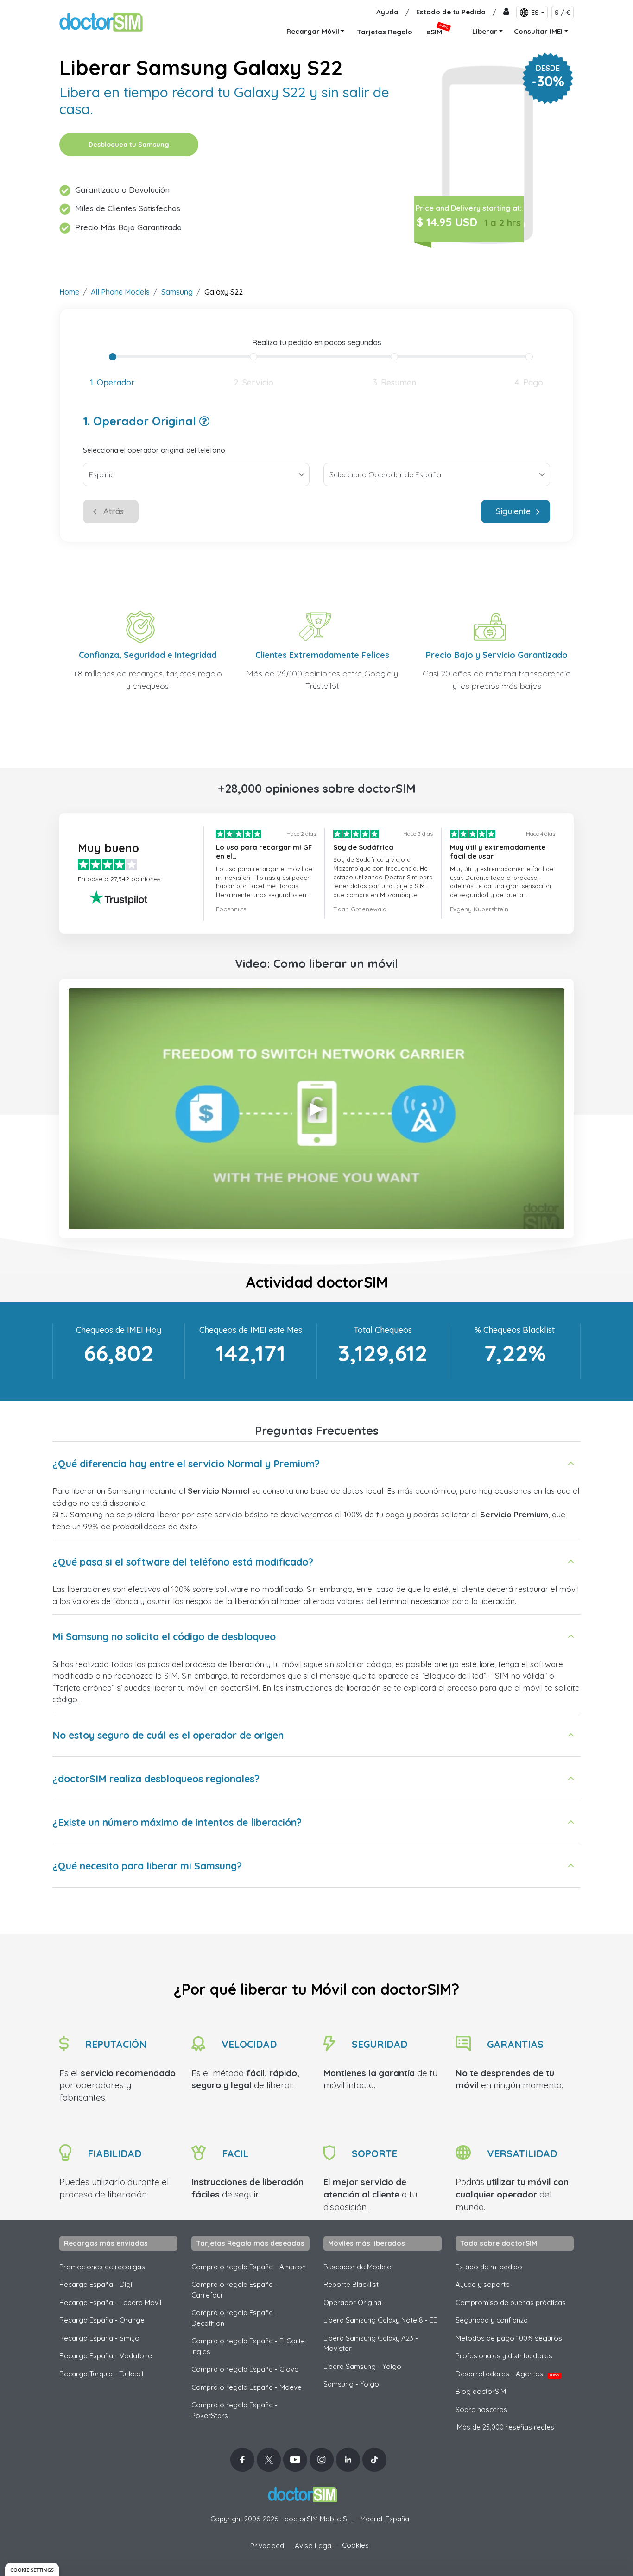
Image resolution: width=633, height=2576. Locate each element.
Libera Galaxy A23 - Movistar (371, 2343)
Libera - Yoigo (362, 2366)
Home (69, 292)
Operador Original (353, 2302)
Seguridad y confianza (492, 2320)
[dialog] (32, 2569)
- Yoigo (351, 2384)
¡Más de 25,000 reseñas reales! (506, 2427)
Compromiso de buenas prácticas (511, 2302)
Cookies (355, 2545)
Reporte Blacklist (351, 2284)
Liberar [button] (485, 31)
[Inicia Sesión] (506, 12)
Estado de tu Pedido (451, 12)
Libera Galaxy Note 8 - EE (380, 2320)
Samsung (177, 292)
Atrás (114, 511)
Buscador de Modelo (358, 2267)
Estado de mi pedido (489, 2267)
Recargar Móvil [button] (313, 31)
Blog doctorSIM (481, 2391)
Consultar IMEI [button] (538, 31)
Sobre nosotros (481, 2409)
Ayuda (387, 12)
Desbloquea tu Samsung (129, 145)
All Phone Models (120, 292)
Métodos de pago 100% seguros (509, 2338)
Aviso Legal (314, 2546)
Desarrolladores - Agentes (507, 2374)
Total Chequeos (383, 1330)
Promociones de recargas (102, 2267)
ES (535, 13)
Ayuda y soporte (483, 2284)
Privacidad (267, 2546)
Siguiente (513, 511)
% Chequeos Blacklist (515, 1330)
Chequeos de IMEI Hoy (119, 1330)
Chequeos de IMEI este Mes (251, 1330)
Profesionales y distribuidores (504, 2356)
